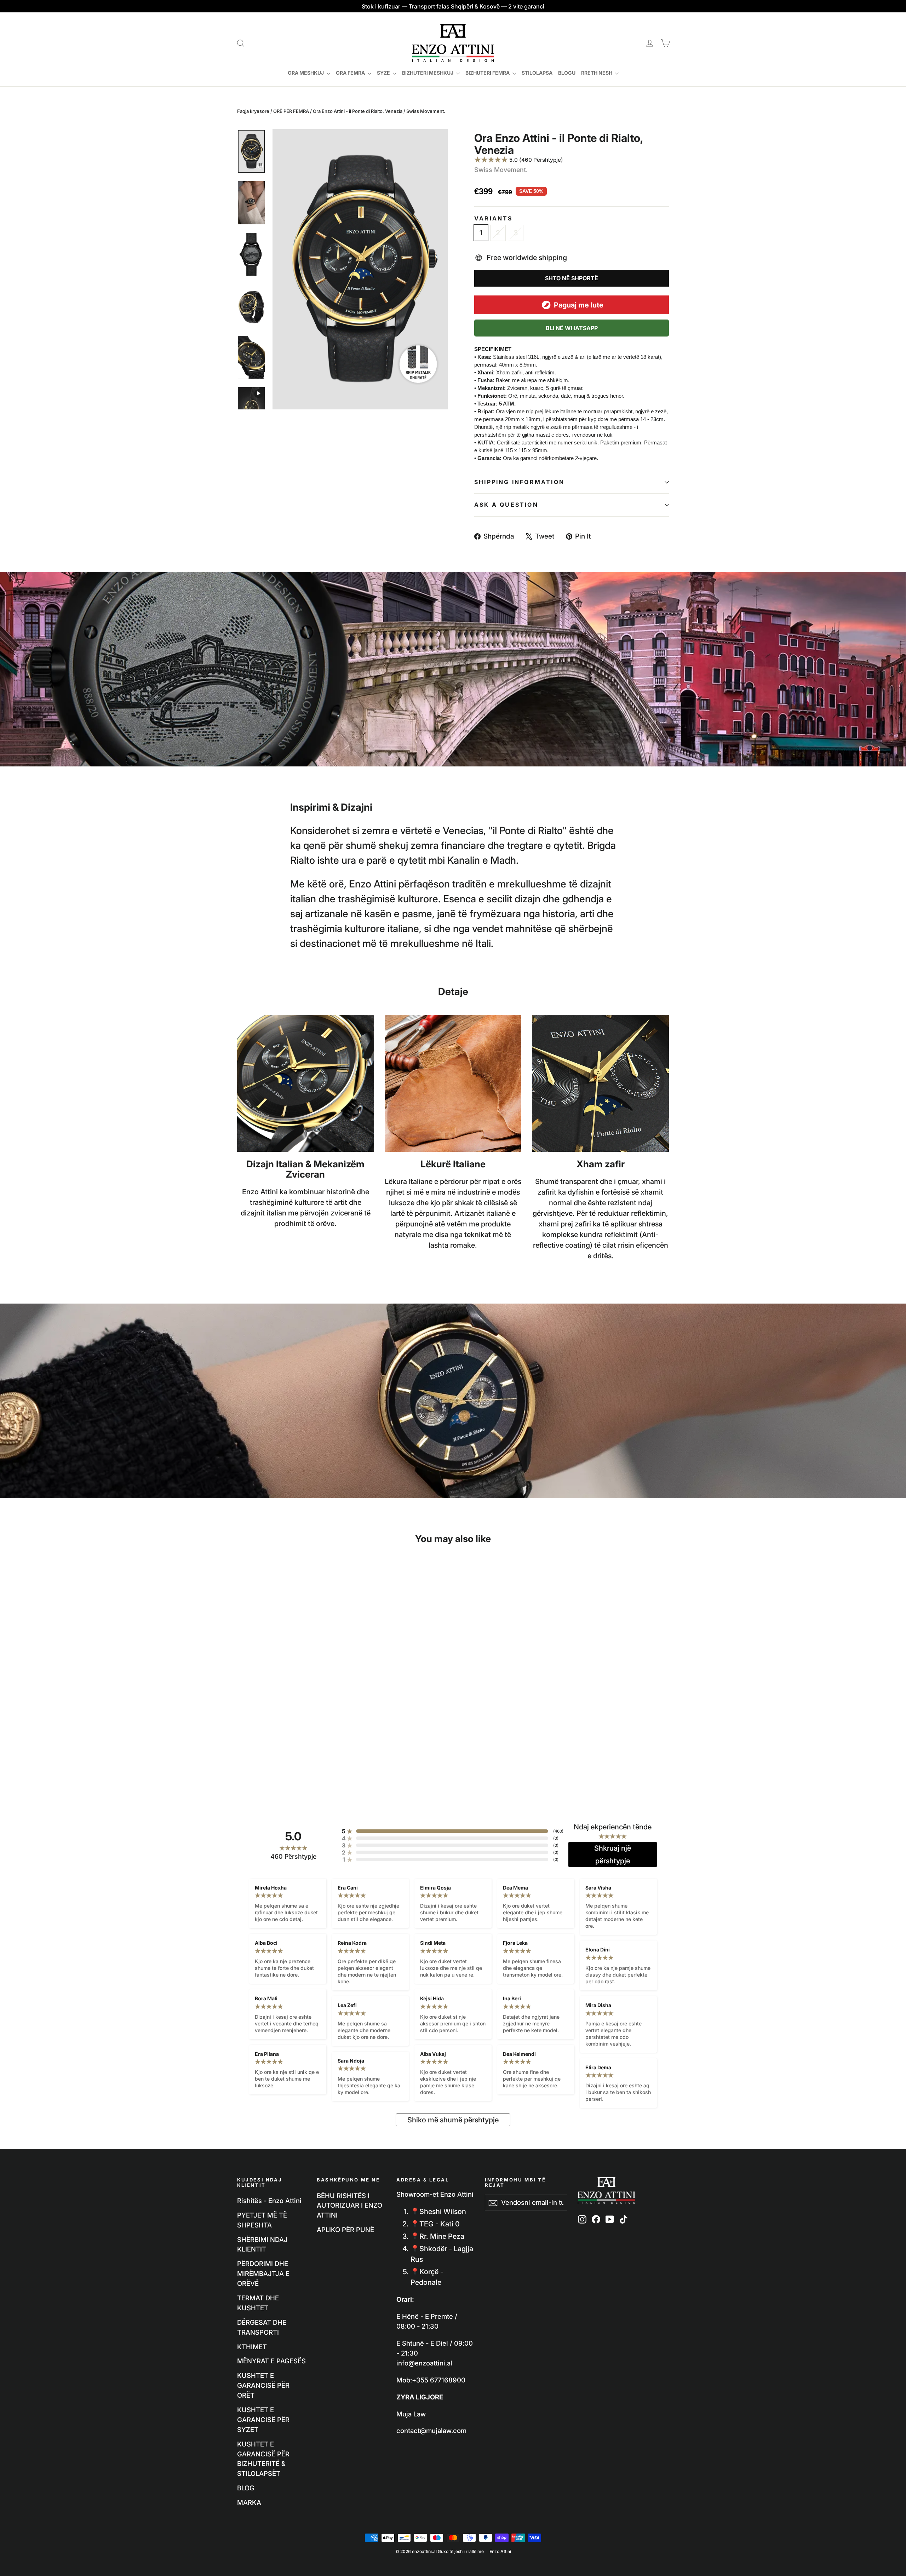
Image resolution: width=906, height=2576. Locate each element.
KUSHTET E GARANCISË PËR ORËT (263, 2385)
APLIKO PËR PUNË (345, 2230)
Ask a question (506, 505)
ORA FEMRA (351, 73)
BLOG (246, 2488)
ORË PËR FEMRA (291, 111)
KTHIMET (252, 2347)
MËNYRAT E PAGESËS (271, 2361)
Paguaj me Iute (579, 305)
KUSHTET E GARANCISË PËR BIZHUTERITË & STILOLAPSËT (263, 2459)
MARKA (249, 2502)
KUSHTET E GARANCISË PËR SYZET (263, 2420)
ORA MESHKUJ (306, 73)
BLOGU (567, 73)
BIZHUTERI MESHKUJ (428, 73)
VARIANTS (494, 219)
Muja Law (411, 2414)
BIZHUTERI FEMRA (488, 73)
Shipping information (519, 482)
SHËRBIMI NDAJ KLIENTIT (262, 2244)
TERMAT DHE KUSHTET (258, 2303)
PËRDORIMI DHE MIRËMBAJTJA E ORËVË (263, 2273)
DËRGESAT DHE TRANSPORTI (262, 2327)
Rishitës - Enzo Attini (269, 2201)
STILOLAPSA (537, 73)
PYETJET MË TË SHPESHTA (262, 2220)
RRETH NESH (597, 73)
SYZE (384, 73)
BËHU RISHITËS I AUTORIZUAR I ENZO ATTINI (349, 2206)
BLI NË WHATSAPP (572, 328)
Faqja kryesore (253, 111)
